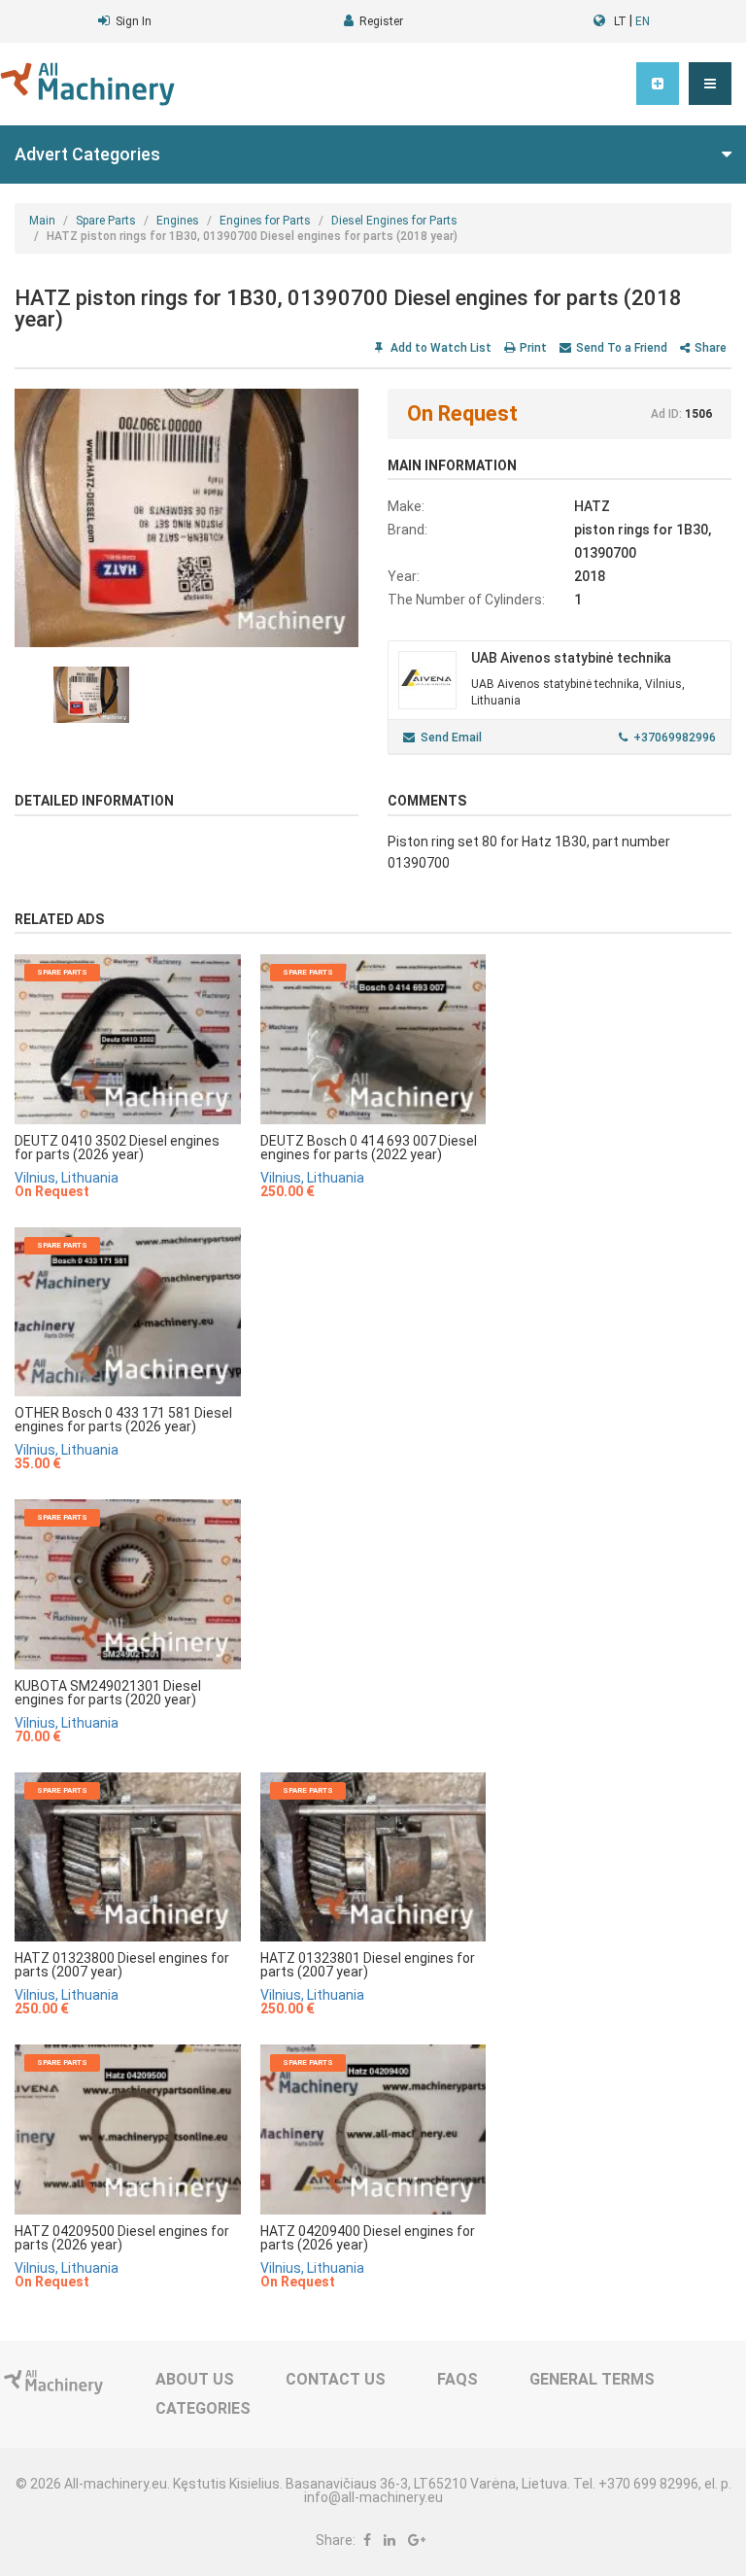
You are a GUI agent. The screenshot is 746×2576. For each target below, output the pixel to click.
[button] (710, 84)
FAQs (458, 2379)
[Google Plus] (417, 2540)
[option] (186, 518)
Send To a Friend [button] (622, 348)
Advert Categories (87, 154)
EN (643, 21)
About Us (195, 2379)
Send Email (451, 738)
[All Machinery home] (87, 84)
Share (711, 348)
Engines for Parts (265, 221)
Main (42, 221)
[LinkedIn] (390, 2540)
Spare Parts (106, 221)
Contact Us (336, 2379)
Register (381, 21)
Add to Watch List (440, 348)
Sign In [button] (134, 21)
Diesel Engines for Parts (394, 221)
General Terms (592, 2379)
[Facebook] (367, 2540)
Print (533, 348)
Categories (203, 2408)
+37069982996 (675, 738)
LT (620, 21)
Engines (178, 221)
